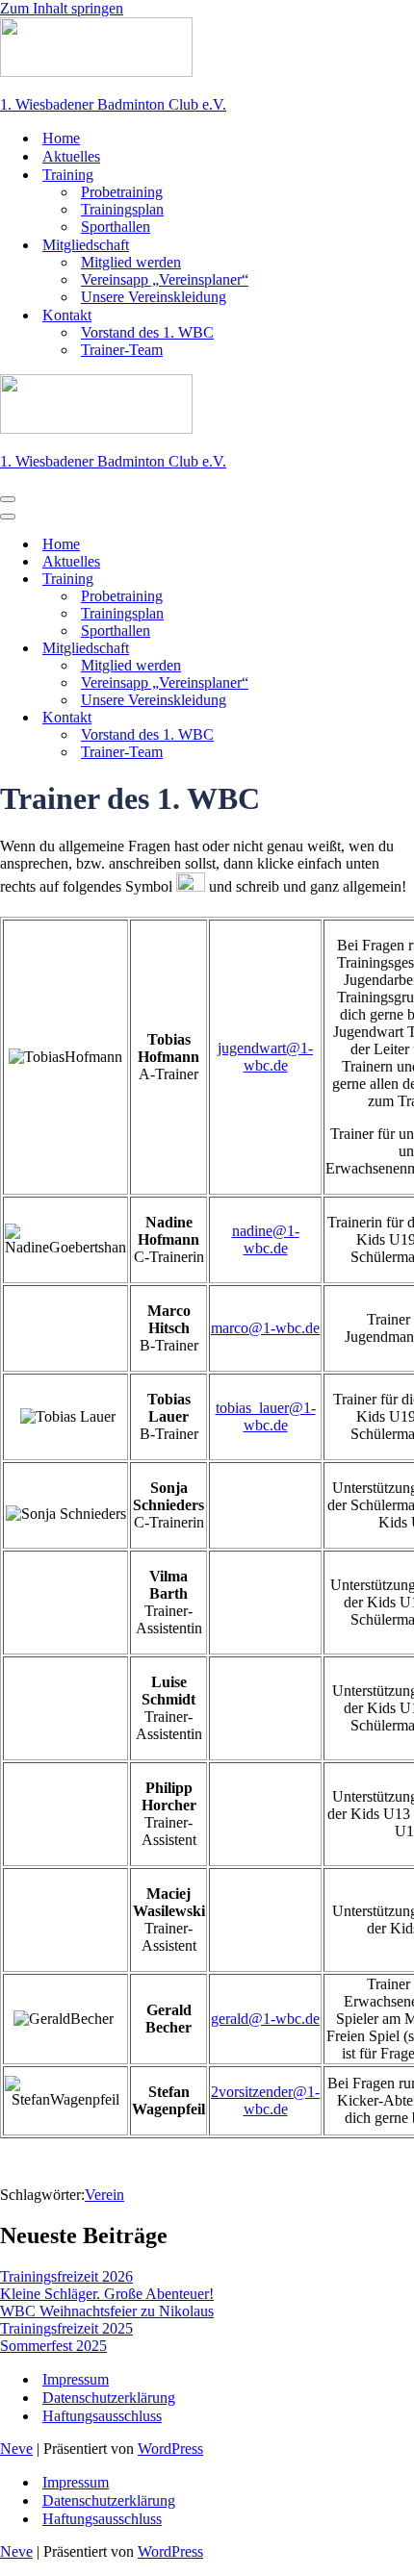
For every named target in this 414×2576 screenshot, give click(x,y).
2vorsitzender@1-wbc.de (265, 2100)
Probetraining (122, 192)
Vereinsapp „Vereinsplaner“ (165, 279)
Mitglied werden (131, 262)
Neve (16, 2449)
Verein (104, 2195)
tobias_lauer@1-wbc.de (266, 1416)
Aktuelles (71, 156)
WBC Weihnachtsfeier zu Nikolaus (107, 2311)
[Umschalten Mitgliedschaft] (337, 649)
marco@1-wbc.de (265, 1328)
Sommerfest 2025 (53, 2346)
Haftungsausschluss (102, 2416)
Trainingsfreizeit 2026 (66, 2276)
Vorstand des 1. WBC (147, 332)
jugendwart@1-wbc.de (265, 1057)
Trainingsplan (122, 209)
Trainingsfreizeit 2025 (66, 2328)
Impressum (76, 2379)
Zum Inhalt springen (62, 8)
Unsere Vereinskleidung (154, 297)
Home (61, 138)
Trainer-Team (122, 350)
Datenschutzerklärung (109, 2398)
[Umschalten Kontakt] (337, 718)
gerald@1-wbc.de (265, 2019)
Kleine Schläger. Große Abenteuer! (107, 2294)
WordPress (170, 2449)
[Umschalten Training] (337, 580)
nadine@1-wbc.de (266, 1239)
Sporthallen (116, 227)
